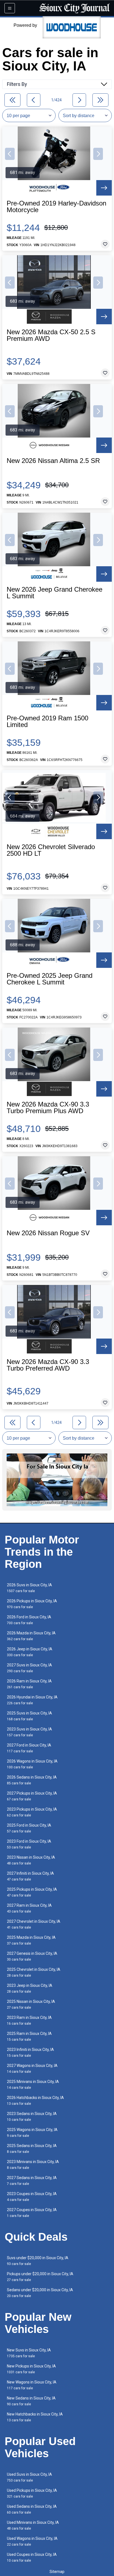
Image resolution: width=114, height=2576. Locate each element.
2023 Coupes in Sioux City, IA (32, 2197)
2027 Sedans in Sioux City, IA (32, 2181)
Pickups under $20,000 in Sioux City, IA (40, 2277)
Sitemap (57, 2572)
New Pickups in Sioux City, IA (31, 2369)
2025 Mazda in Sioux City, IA (31, 1940)
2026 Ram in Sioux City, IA (29, 1684)
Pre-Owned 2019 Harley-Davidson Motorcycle (56, 207)
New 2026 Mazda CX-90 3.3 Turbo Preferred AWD (48, 1365)
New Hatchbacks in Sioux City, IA (35, 2417)
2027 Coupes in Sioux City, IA (32, 2213)
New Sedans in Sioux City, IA (31, 2401)
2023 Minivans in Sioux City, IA (33, 2165)
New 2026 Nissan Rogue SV (48, 1233)
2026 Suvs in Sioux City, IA (29, 1588)
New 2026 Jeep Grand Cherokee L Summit (55, 593)
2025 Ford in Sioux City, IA (29, 1828)
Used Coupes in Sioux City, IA (32, 2557)
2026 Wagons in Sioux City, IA (32, 1764)
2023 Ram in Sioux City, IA (29, 2020)
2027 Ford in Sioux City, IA (29, 1748)
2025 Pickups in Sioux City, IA (32, 1892)
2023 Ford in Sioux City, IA (29, 1844)
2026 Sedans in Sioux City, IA (32, 1780)
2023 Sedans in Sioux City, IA (32, 2117)
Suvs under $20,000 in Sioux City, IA (38, 2261)
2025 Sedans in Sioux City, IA (32, 2149)
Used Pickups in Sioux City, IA (32, 2493)
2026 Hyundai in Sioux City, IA (32, 1700)
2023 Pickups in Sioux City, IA (32, 1812)
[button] (10, 154)
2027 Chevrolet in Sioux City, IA (34, 1924)
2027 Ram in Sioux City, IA (29, 1908)
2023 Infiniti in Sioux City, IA (30, 2052)
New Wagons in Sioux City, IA (32, 2385)
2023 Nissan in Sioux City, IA (31, 1860)
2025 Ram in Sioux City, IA (29, 2036)
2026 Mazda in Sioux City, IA (31, 1636)
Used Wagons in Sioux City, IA (32, 2541)
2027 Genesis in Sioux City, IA (32, 1956)
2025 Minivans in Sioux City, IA (33, 2084)
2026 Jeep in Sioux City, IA (30, 1652)
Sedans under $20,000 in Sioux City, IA (40, 2293)
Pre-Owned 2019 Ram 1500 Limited (47, 721)
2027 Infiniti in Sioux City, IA (30, 1876)
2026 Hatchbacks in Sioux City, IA (35, 2100)
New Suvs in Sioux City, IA (29, 2353)
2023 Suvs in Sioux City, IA (29, 1732)
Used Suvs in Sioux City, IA (29, 2477)
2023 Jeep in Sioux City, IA (30, 1988)
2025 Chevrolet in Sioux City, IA (34, 1972)
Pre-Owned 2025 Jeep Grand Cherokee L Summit (50, 979)
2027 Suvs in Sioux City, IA (29, 1668)
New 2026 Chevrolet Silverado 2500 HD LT (51, 850)
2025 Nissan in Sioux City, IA (31, 2004)
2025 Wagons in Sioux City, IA (32, 2133)
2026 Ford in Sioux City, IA (29, 1620)
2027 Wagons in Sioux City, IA (32, 2068)
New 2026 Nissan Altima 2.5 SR (53, 461)
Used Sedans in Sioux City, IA (32, 2509)
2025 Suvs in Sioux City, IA (29, 1716)
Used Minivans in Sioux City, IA (33, 2525)
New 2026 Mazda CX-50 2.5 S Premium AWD (51, 335)
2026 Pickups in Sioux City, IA (32, 1604)
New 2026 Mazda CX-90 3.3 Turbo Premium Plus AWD (48, 1108)
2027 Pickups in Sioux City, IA (32, 1796)
